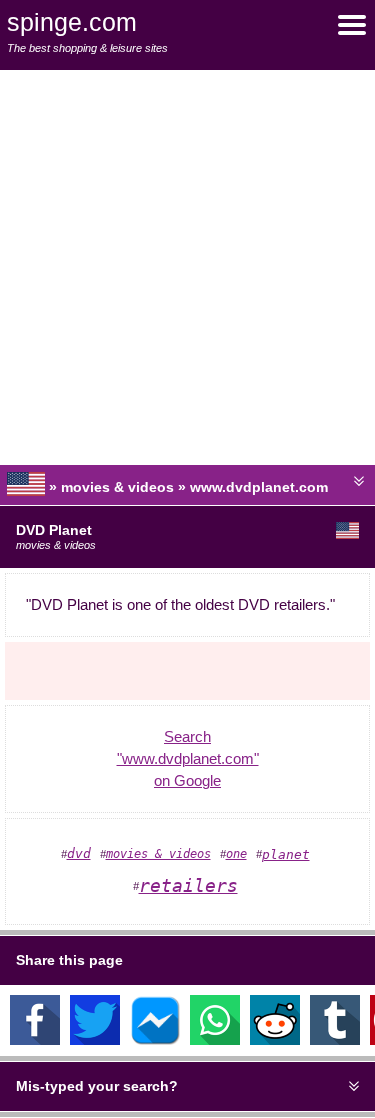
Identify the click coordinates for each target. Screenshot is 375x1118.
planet (286, 854)
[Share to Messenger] (155, 1040)
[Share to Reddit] (275, 1040)
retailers (188, 885)
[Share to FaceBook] (35, 1040)
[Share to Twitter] (95, 1040)
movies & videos (158, 854)
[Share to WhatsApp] (215, 1040)
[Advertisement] (187, 267)
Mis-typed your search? (97, 1086)
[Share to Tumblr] (335, 1040)
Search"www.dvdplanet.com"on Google (188, 759)
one (236, 854)
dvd (79, 853)
